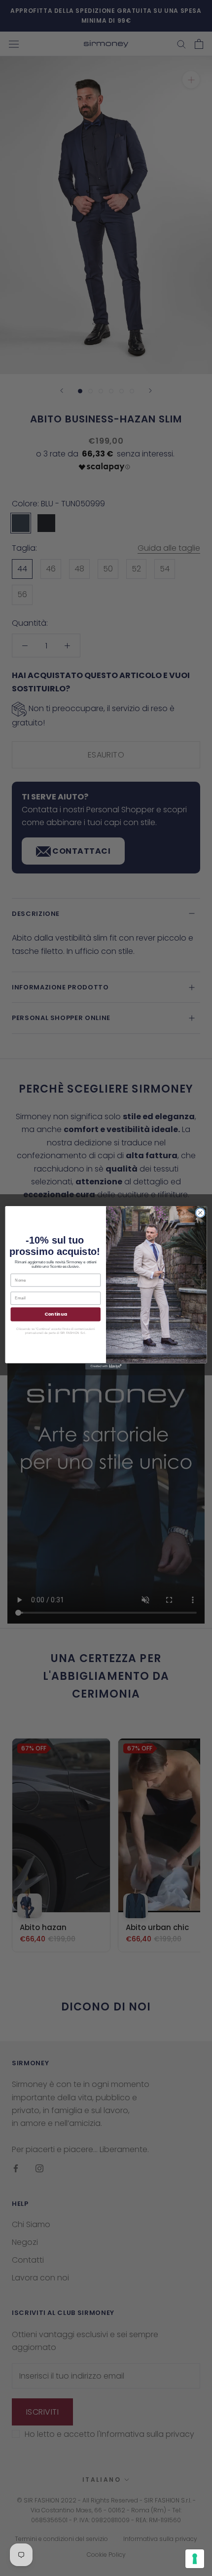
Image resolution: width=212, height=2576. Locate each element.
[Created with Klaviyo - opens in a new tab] (106, 1367)
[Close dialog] (200, 1213)
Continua (56, 1314)
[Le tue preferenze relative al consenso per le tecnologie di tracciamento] (195, 2559)
